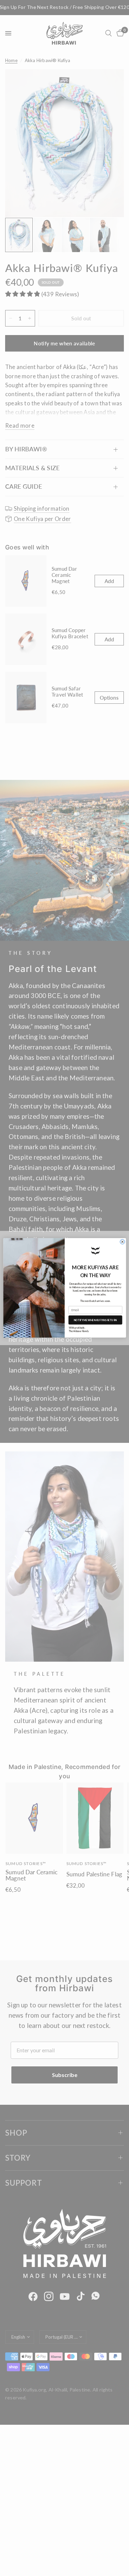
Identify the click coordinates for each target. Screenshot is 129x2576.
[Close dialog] (122, 1242)
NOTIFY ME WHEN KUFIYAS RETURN (95, 1320)
